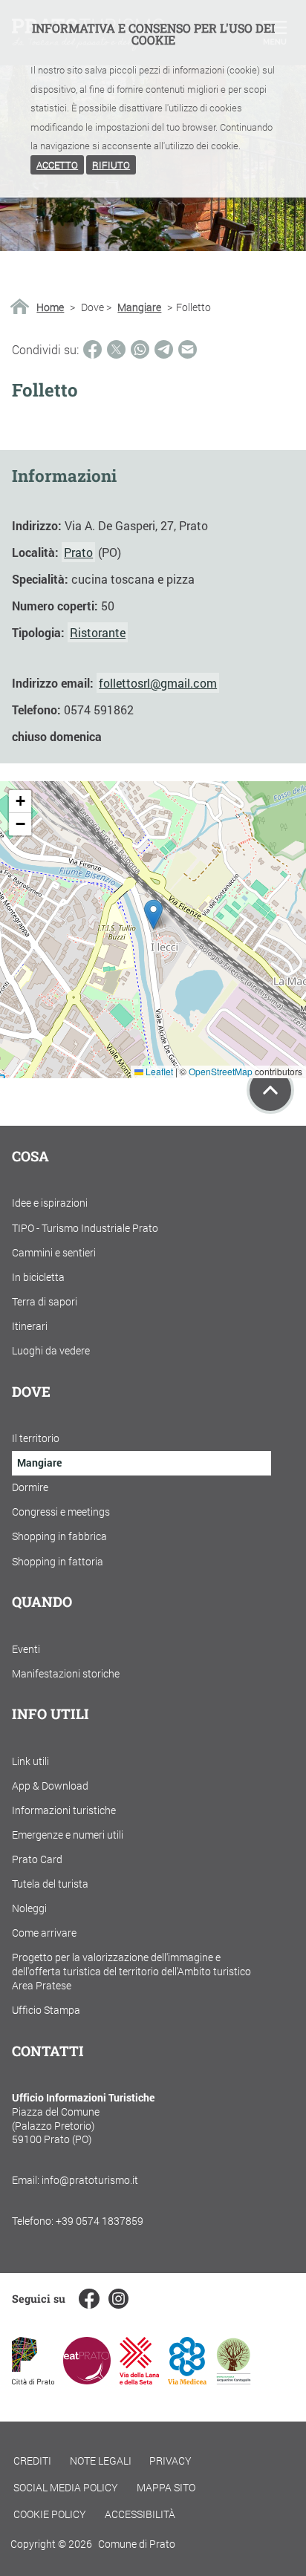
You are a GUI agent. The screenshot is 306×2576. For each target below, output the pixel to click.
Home (50, 307)
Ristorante (98, 632)
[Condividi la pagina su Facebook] (92, 349)
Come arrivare (44, 1933)
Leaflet (158, 1071)
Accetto (57, 165)
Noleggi (29, 1908)
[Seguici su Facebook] (89, 2299)
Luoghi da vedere (51, 1350)
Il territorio (36, 1438)
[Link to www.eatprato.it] (87, 2380)
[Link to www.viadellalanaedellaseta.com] (139, 2380)
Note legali (101, 2461)
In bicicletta (38, 1277)
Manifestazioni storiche (66, 1673)
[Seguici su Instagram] (118, 2299)
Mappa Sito (166, 2487)
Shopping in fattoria (58, 1561)
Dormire (30, 1487)
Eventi (26, 1649)
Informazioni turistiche (64, 1810)
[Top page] (270, 1090)
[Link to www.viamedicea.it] (188, 2380)
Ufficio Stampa (46, 2010)
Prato (78, 552)
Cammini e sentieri (54, 1252)
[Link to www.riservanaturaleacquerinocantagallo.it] (233, 2380)
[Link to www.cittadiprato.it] (33, 2380)
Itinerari (30, 1326)
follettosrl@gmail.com (158, 683)
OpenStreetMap (221, 1071)
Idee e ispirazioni (50, 1203)
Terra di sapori (45, 1301)
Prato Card (37, 1859)
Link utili (30, 1761)
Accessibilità (140, 2514)
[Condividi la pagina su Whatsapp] (140, 349)
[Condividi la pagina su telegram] (164, 349)
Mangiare (139, 307)
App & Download (50, 1786)
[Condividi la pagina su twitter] (116, 349)
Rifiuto (111, 165)
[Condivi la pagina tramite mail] (188, 349)
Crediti (32, 2461)
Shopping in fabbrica (59, 1536)
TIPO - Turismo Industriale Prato (85, 1228)
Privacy (170, 2461)
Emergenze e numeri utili (68, 1835)
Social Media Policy (66, 2487)
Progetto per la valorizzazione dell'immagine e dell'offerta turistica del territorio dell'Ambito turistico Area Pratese (131, 1971)
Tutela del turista (50, 1884)
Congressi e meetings (61, 1512)
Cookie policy (50, 2514)
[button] (153, 914)
